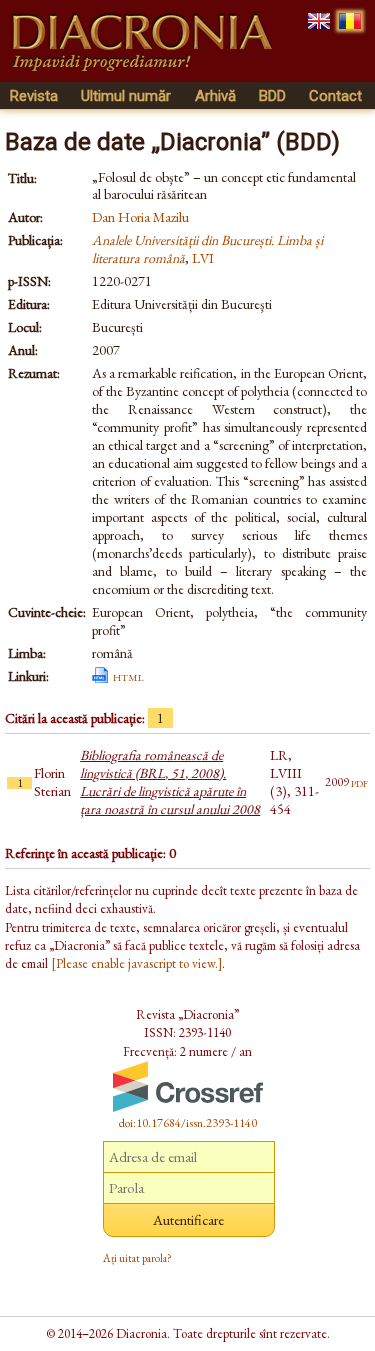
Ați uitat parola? (137, 1258)
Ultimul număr (126, 96)
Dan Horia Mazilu (140, 217)
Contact (335, 96)
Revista (34, 96)
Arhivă (215, 96)
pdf (359, 782)
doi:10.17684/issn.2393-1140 (188, 1123)
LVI (203, 258)
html (128, 676)
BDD (272, 96)
